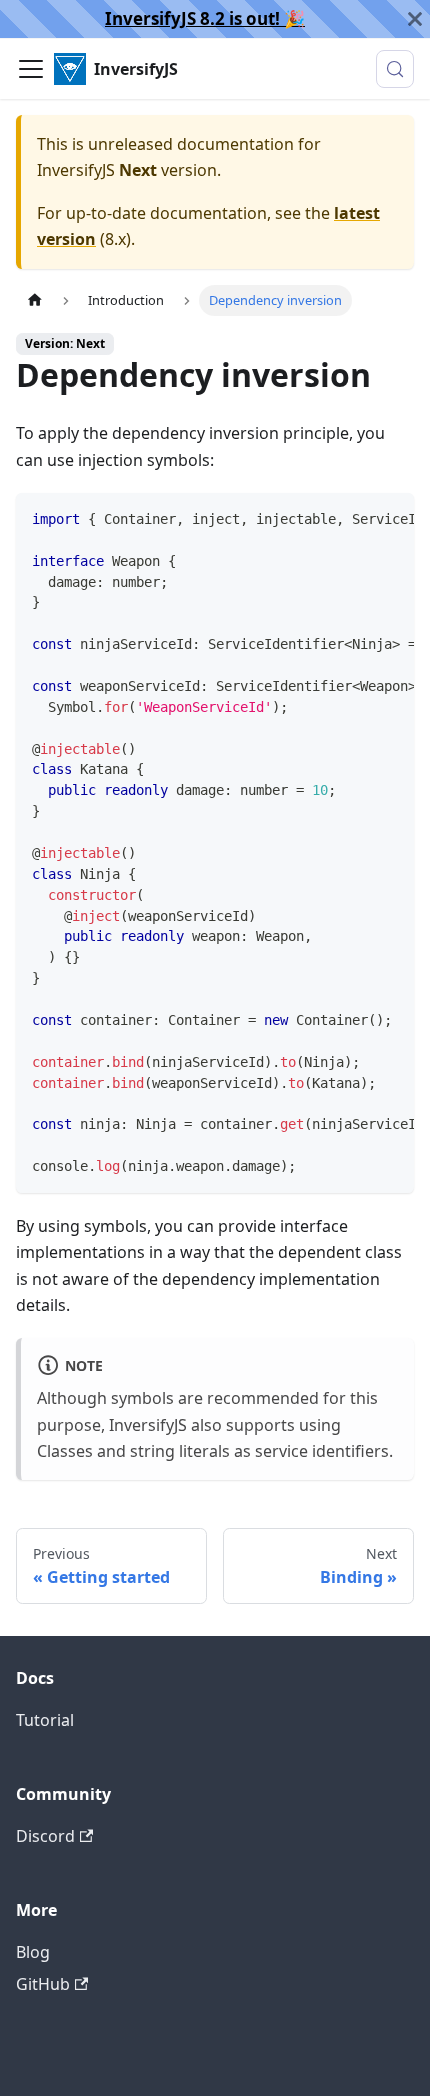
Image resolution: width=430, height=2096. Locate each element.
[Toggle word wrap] (353, 518)
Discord (45, 1836)
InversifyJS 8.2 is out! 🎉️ (205, 18)
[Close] (415, 19)
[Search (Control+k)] (395, 69)
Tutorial (45, 1720)
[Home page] (35, 300)
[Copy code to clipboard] (389, 518)
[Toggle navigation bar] (31, 69)
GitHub (43, 1984)
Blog (33, 1952)
